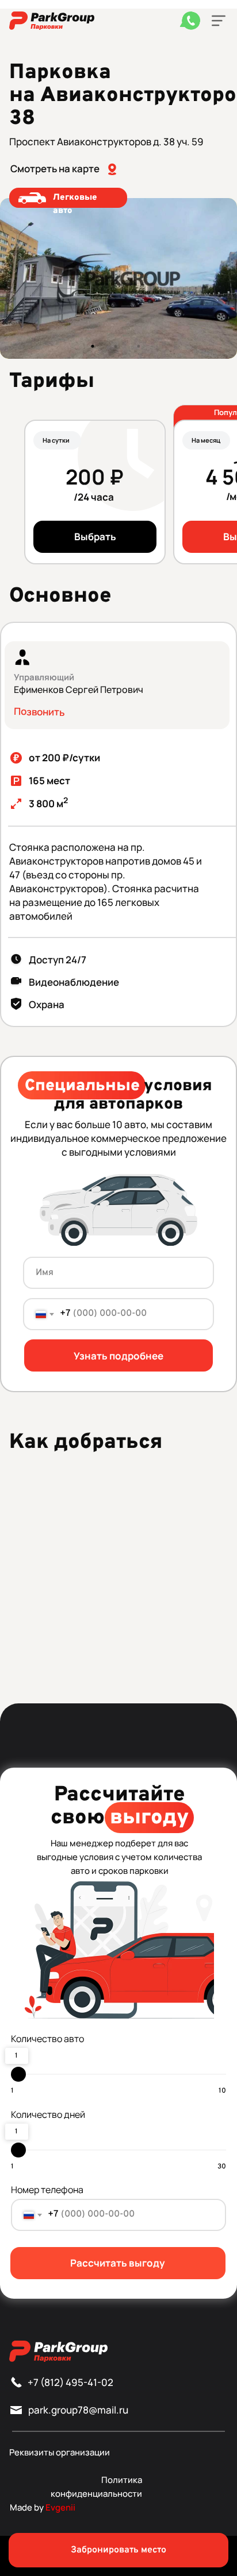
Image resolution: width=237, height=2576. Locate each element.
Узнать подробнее (118, 1356)
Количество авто (47, 2039)
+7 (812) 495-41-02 (70, 2382)
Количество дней (48, 2114)
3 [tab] (142, 349)
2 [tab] (118, 349)
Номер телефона (47, 2190)
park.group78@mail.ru (78, 2410)
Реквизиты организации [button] (60, 2452)
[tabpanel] (118, 278)
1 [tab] (95, 349)
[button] (219, 21)
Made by (43, 2507)
